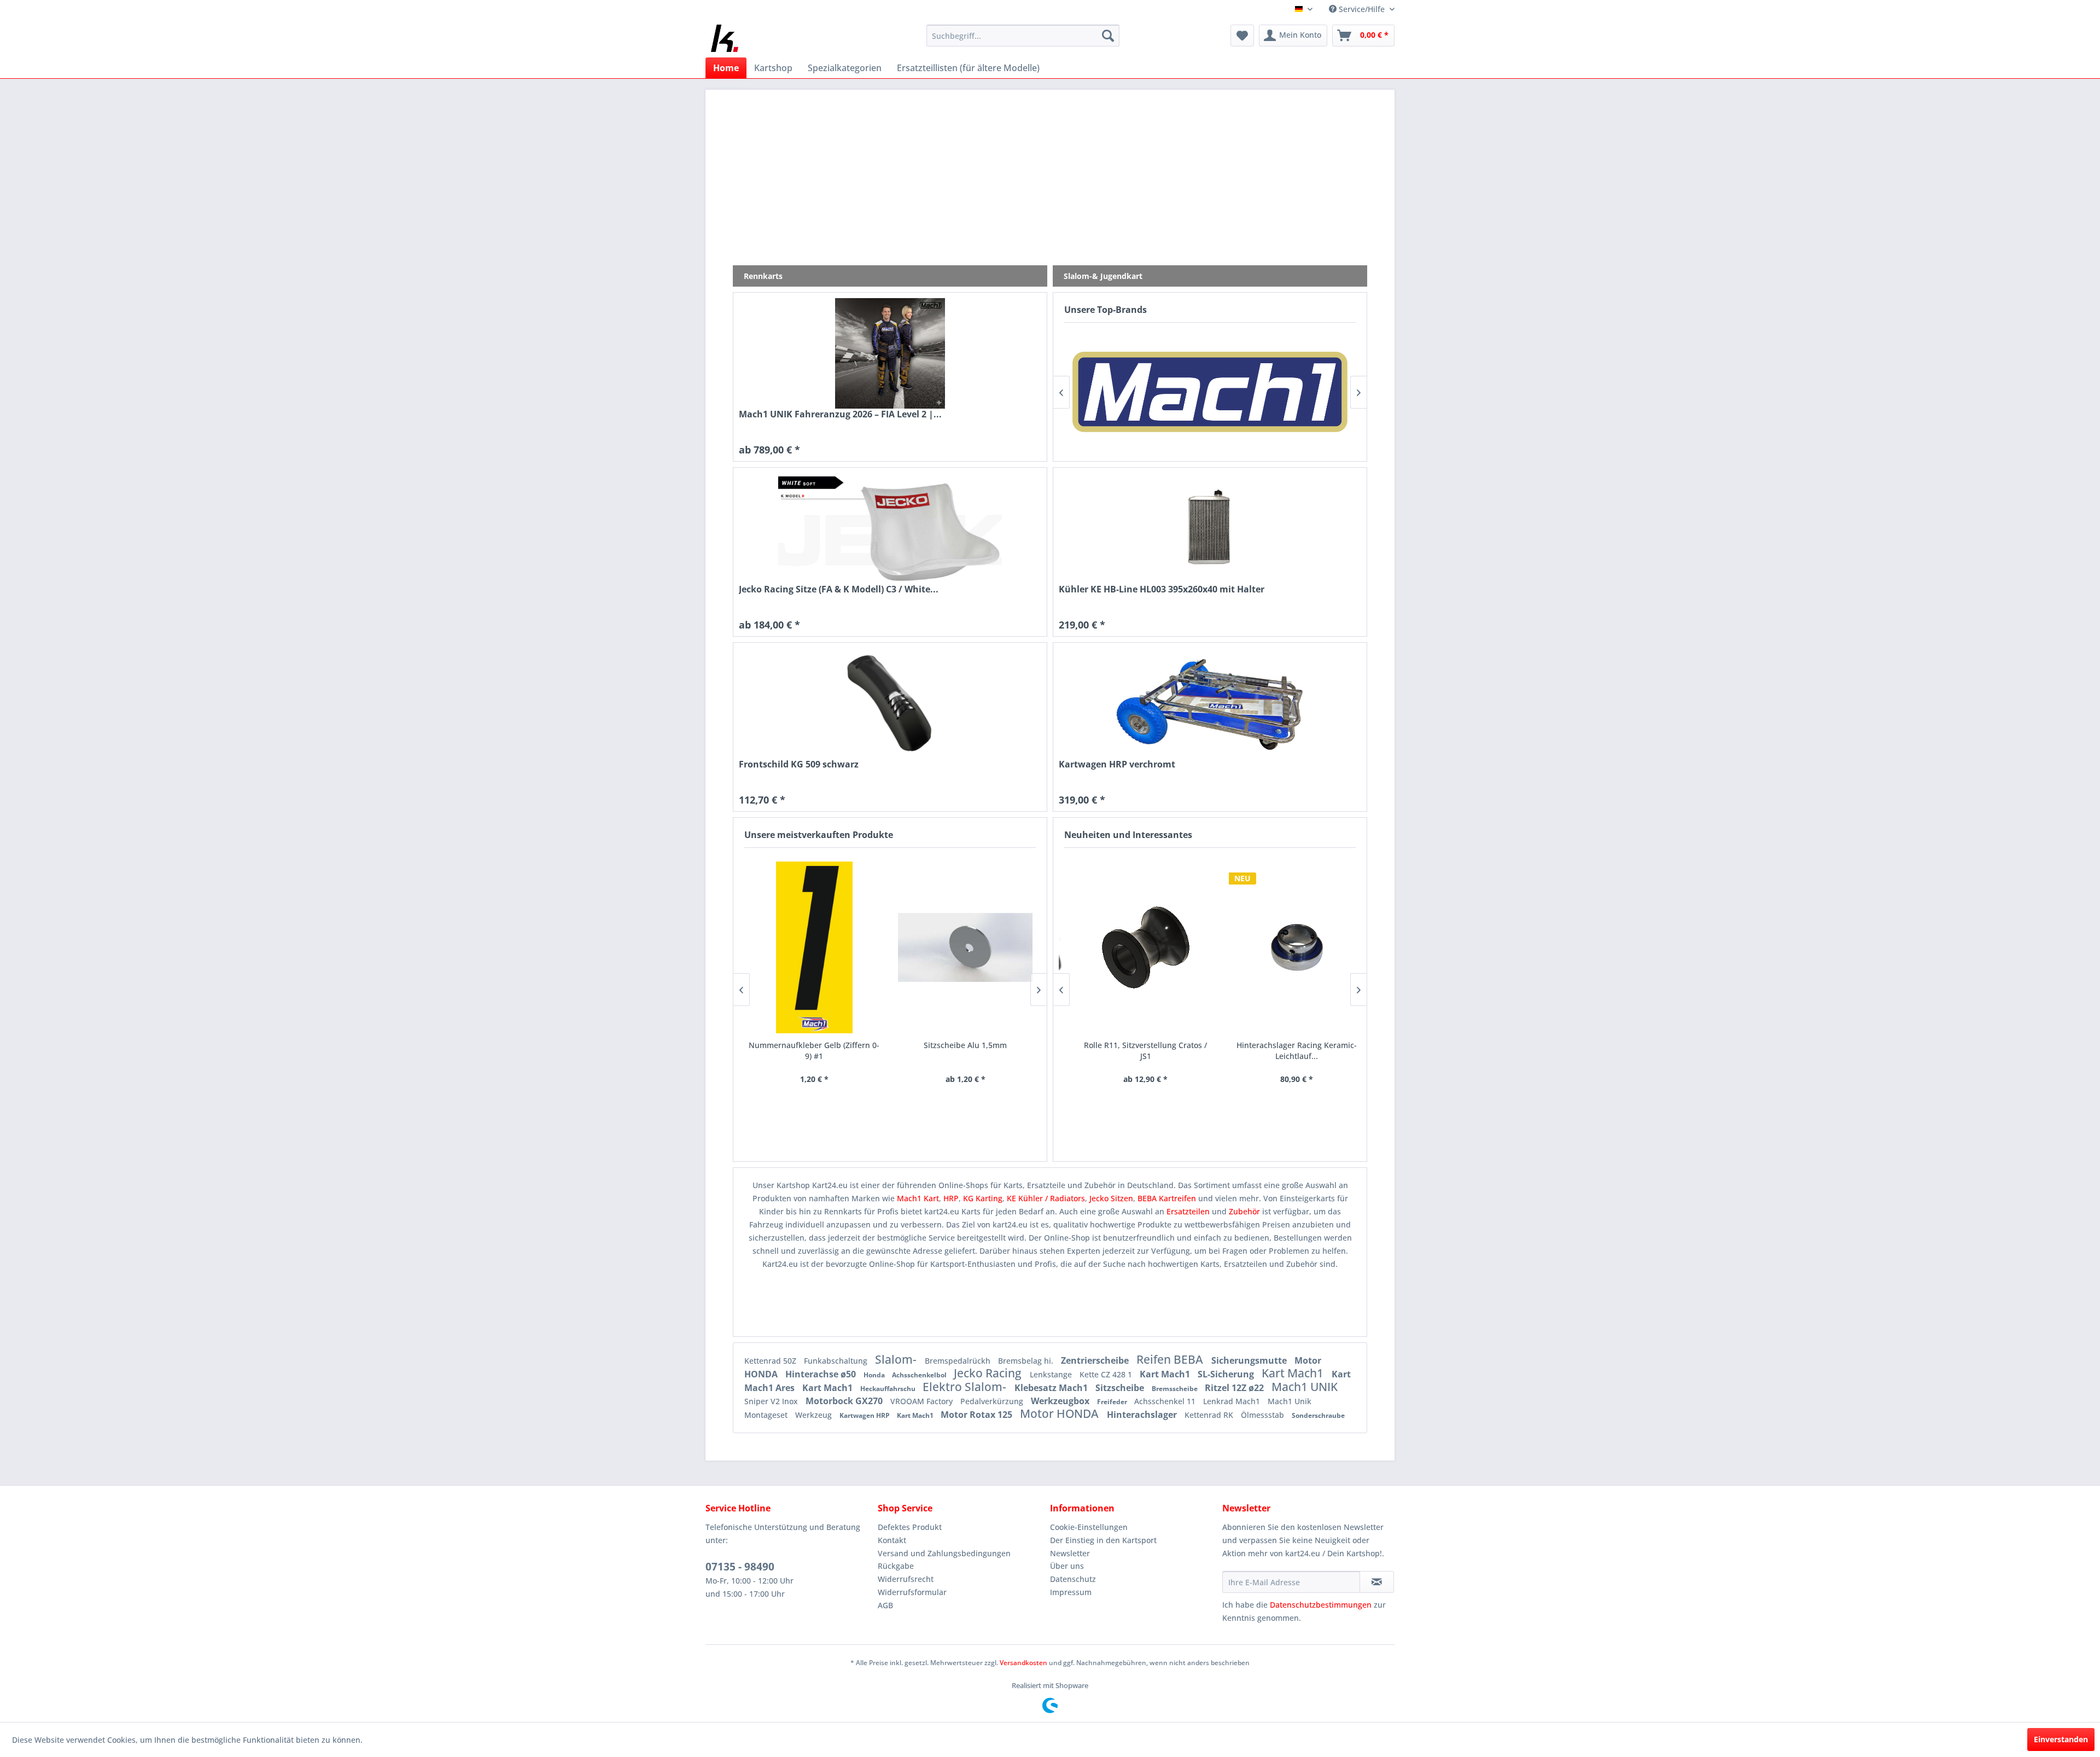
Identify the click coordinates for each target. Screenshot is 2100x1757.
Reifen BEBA (1171, 1359)
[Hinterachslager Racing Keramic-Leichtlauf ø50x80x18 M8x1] (1285, 947)
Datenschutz (1073, 1579)
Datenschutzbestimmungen (1321, 1605)
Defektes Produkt (910, 1527)
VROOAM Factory (923, 1401)
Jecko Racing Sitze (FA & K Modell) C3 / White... (839, 589)
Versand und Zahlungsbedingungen (944, 1553)
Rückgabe (896, 1566)
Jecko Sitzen (1111, 1198)
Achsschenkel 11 (1166, 1401)
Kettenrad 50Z (771, 1361)
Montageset (767, 1415)
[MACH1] (1096, 392)
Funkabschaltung (837, 1361)
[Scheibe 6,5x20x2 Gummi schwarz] (1034, 947)
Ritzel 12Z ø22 (1235, 1388)
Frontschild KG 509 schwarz (799, 764)
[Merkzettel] (1242, 36)
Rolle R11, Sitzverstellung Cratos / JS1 (1134, 1051)
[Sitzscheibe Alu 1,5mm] (883, 947)
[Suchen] (1108, 36)
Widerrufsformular (912, 1592)
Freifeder (1113, 1402)
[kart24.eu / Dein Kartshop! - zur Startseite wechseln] (725, 38)
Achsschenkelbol (920, 1375)
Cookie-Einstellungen (1089, 1527)
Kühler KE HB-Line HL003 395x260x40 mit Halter (1162, 589)
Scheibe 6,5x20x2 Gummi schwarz (1034, 1045)
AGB (885, 1605)
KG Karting (983, 1198)
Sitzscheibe (1121, 1388)
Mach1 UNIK (1305, 1387)
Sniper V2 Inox (772, 1401)
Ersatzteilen (1189, 1211)
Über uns (1067, 1566)
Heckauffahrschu (889, 1389)
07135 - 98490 (740, 1567)
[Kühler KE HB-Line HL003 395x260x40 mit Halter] (1210, 528)
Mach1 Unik (1290, 1401)
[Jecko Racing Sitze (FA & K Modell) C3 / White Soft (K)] (890, 528)
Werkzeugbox (1061, 1401)
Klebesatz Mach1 (1052, 1388)
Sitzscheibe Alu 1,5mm (883, 1045)
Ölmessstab (1264, 1415)
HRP (951, 1198)
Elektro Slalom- (966, 1387)
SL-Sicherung (1227, 1374)
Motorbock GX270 (845, 1401)
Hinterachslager (1143, 1415)
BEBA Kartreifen (1167, 1198)
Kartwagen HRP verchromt (1117, 764)
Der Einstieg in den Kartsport (1103, 1540)
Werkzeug (815, 1415)
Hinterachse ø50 (822, 1374)
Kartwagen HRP (865, 1415)
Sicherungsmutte (1250, 1360)
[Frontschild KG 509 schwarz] (890, 703)
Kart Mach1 (1166, 1374)
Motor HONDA (1061, 1413)
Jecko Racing (989, 1373)
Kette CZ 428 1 (1107, 1374)
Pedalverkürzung (993, 1401)
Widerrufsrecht (906, 1579)
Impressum (1071, 1592)
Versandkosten (1023, 1663)
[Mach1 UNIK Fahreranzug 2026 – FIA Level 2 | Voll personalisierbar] (890, 353)
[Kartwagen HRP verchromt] (1210, 703)
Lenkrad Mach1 (1233, 1401)
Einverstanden (2061, 1739)
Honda (875, 1375)
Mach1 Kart (918, 1198)
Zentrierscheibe (1096, 1360)
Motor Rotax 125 (978, 1415)
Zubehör (1246, 1211)
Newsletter (1070, 1553)
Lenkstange (1052, 1374)
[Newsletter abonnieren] (1377, 1582)
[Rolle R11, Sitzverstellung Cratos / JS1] (1134, 947)
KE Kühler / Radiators (1046, 1198)
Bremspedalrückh (959, 1361)
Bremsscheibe (1176, 1389)
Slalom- (897, 1359)
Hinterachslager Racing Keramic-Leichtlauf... (1285, 1051)
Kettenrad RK (1210, 1415)
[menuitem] (1023, 36)
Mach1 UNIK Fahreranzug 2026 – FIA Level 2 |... (840, 414)
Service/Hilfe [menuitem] (1362, 9)
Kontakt (892, 1540)
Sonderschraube (1318, 1415)
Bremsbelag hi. (1027, 1361)
